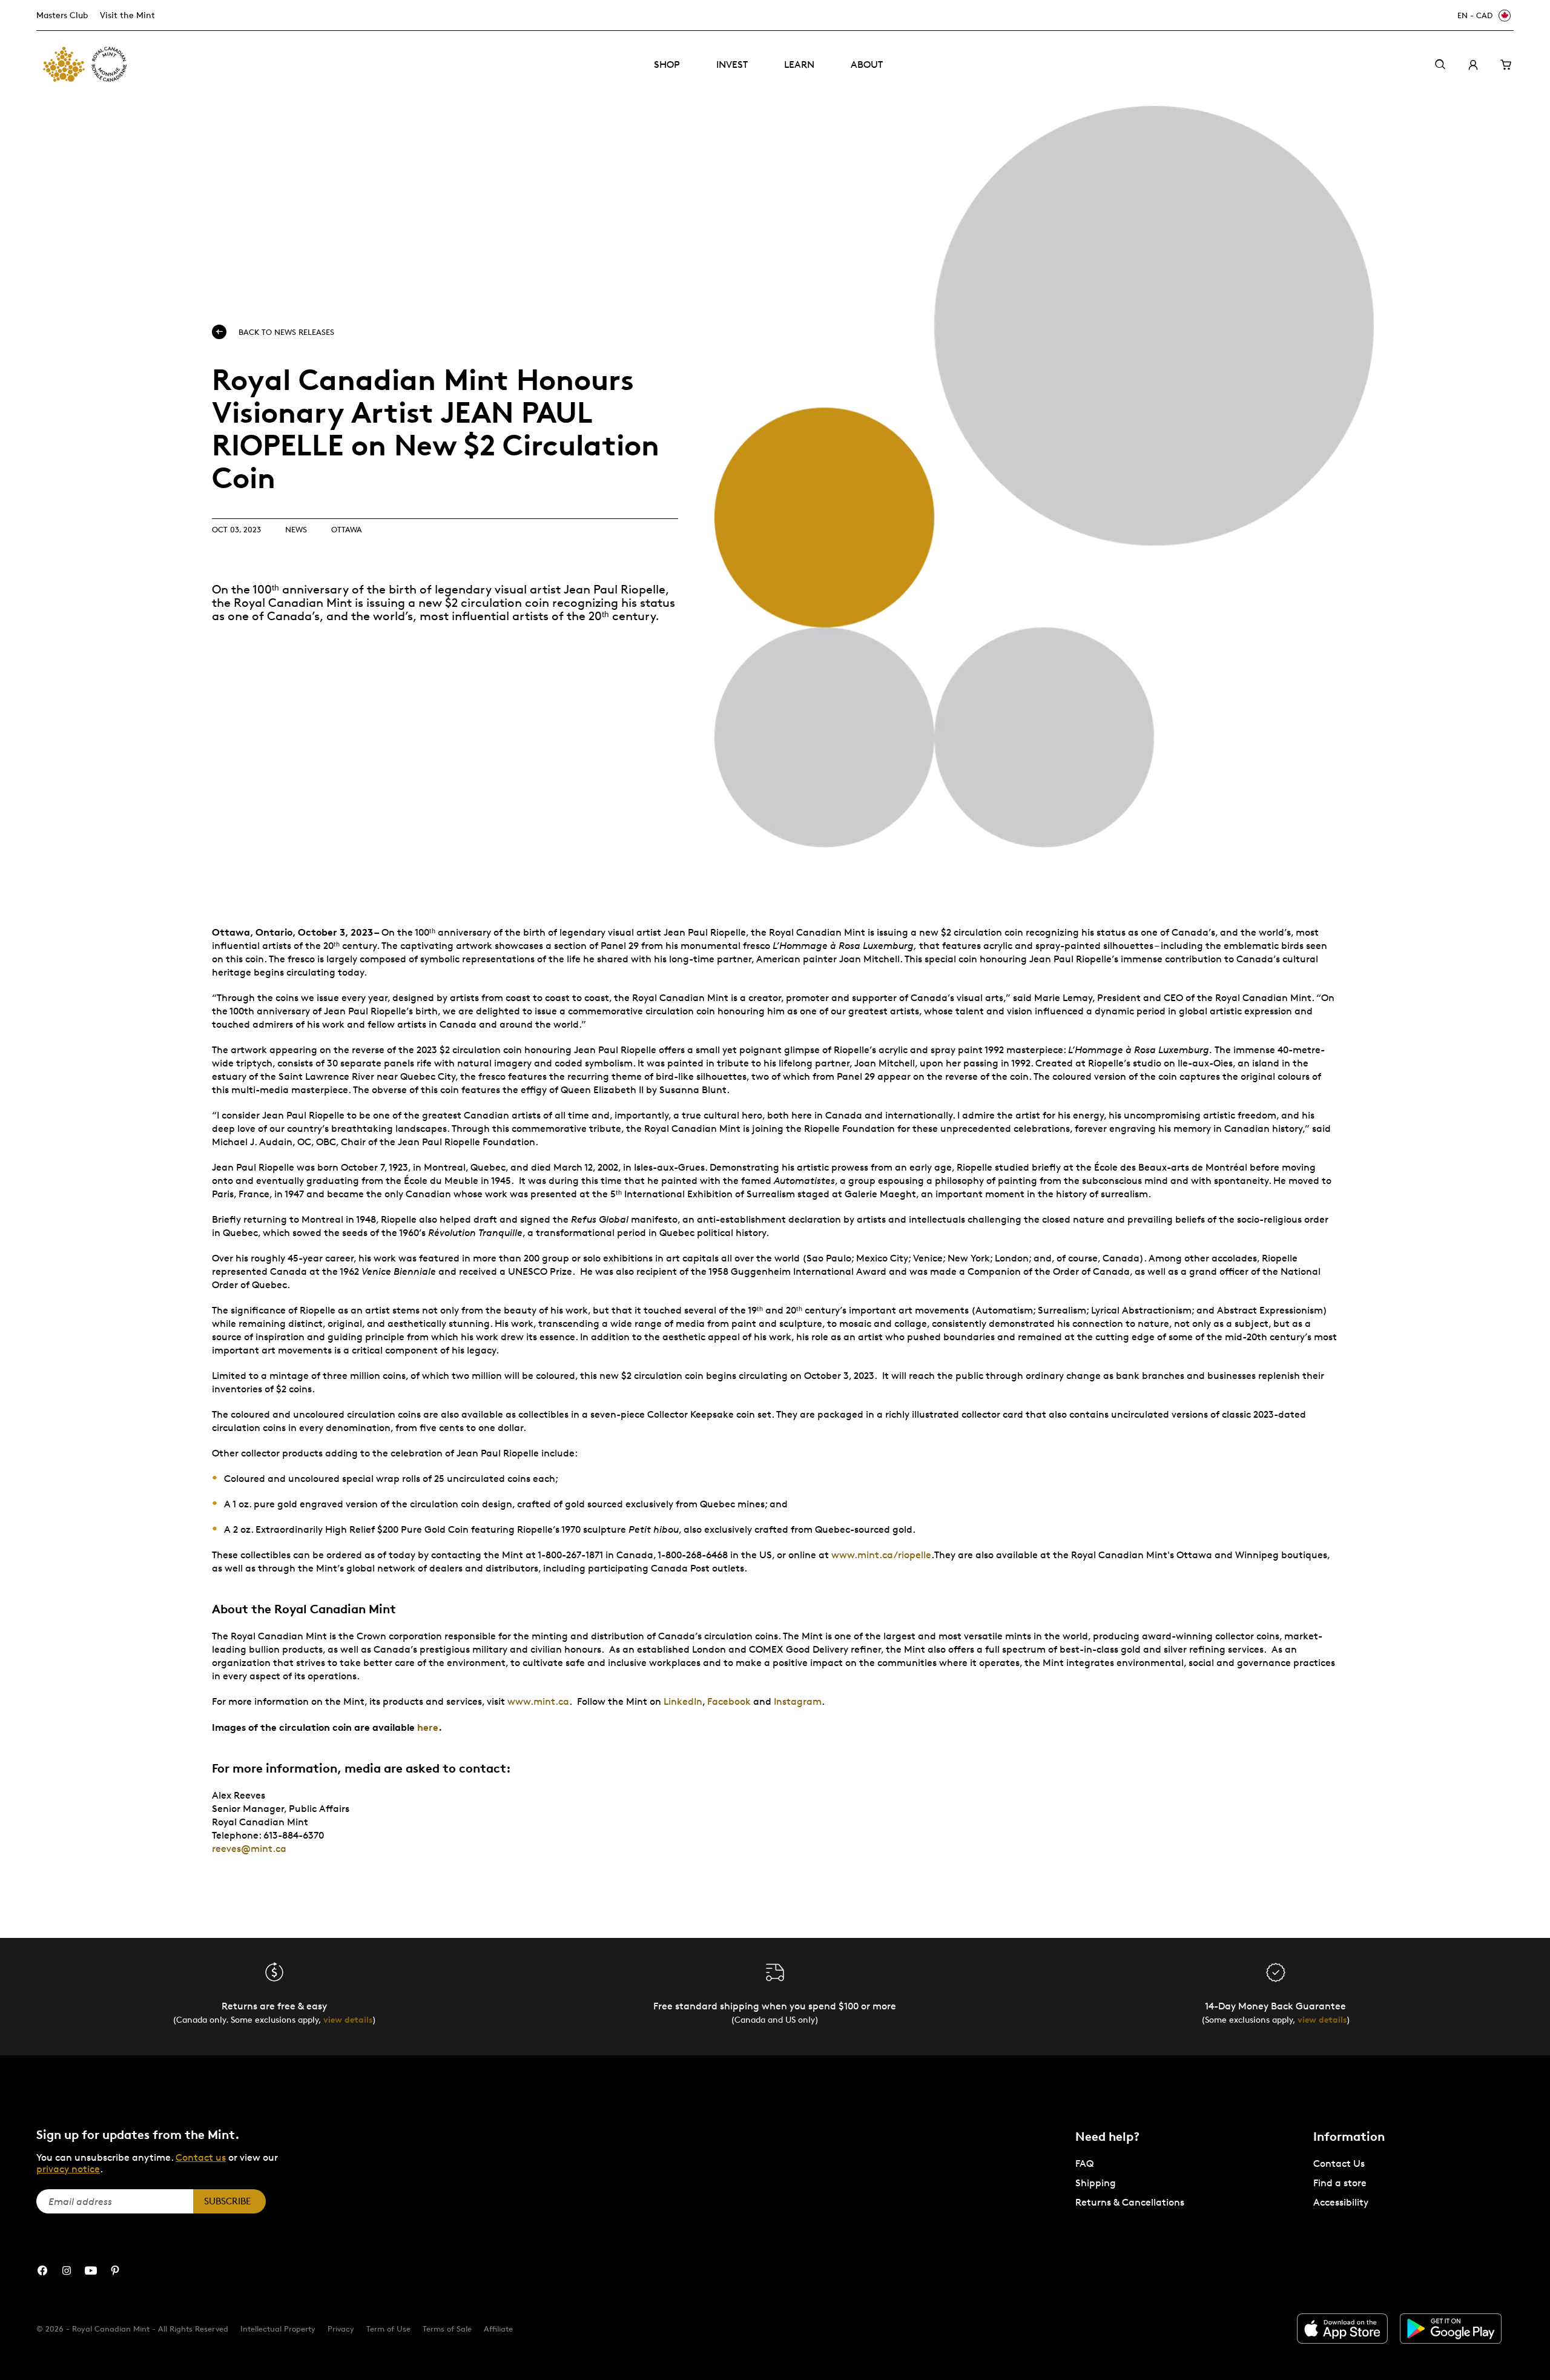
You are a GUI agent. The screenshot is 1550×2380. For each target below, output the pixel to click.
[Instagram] (67, 2271)
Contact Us (1339, 2163)
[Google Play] (1451, 2329)
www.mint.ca (538, 1701)
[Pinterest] (115, 2271)
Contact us (201, 2157)
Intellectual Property (278, 2329)
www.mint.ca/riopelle (881, 1555)
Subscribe (227, 2201)
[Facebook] (42, 2271)
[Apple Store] (1342, 2329)
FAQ (1084, 2163)
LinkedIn (683, 1701)
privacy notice (68, 2169)
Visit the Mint (127, 15)
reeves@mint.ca (249, 1849)
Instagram (798, 1701)
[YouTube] (91, 2271)
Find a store (1340, 2183)
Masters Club (62, 15)
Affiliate (498, 2329)
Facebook (729, 1701)
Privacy (341, 2329)
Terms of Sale (447, 2329)
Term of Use (388, 2329)
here (428, 1727)
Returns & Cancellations (1130, 2202)
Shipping (1096, 2183)
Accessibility (1341, 2202)
